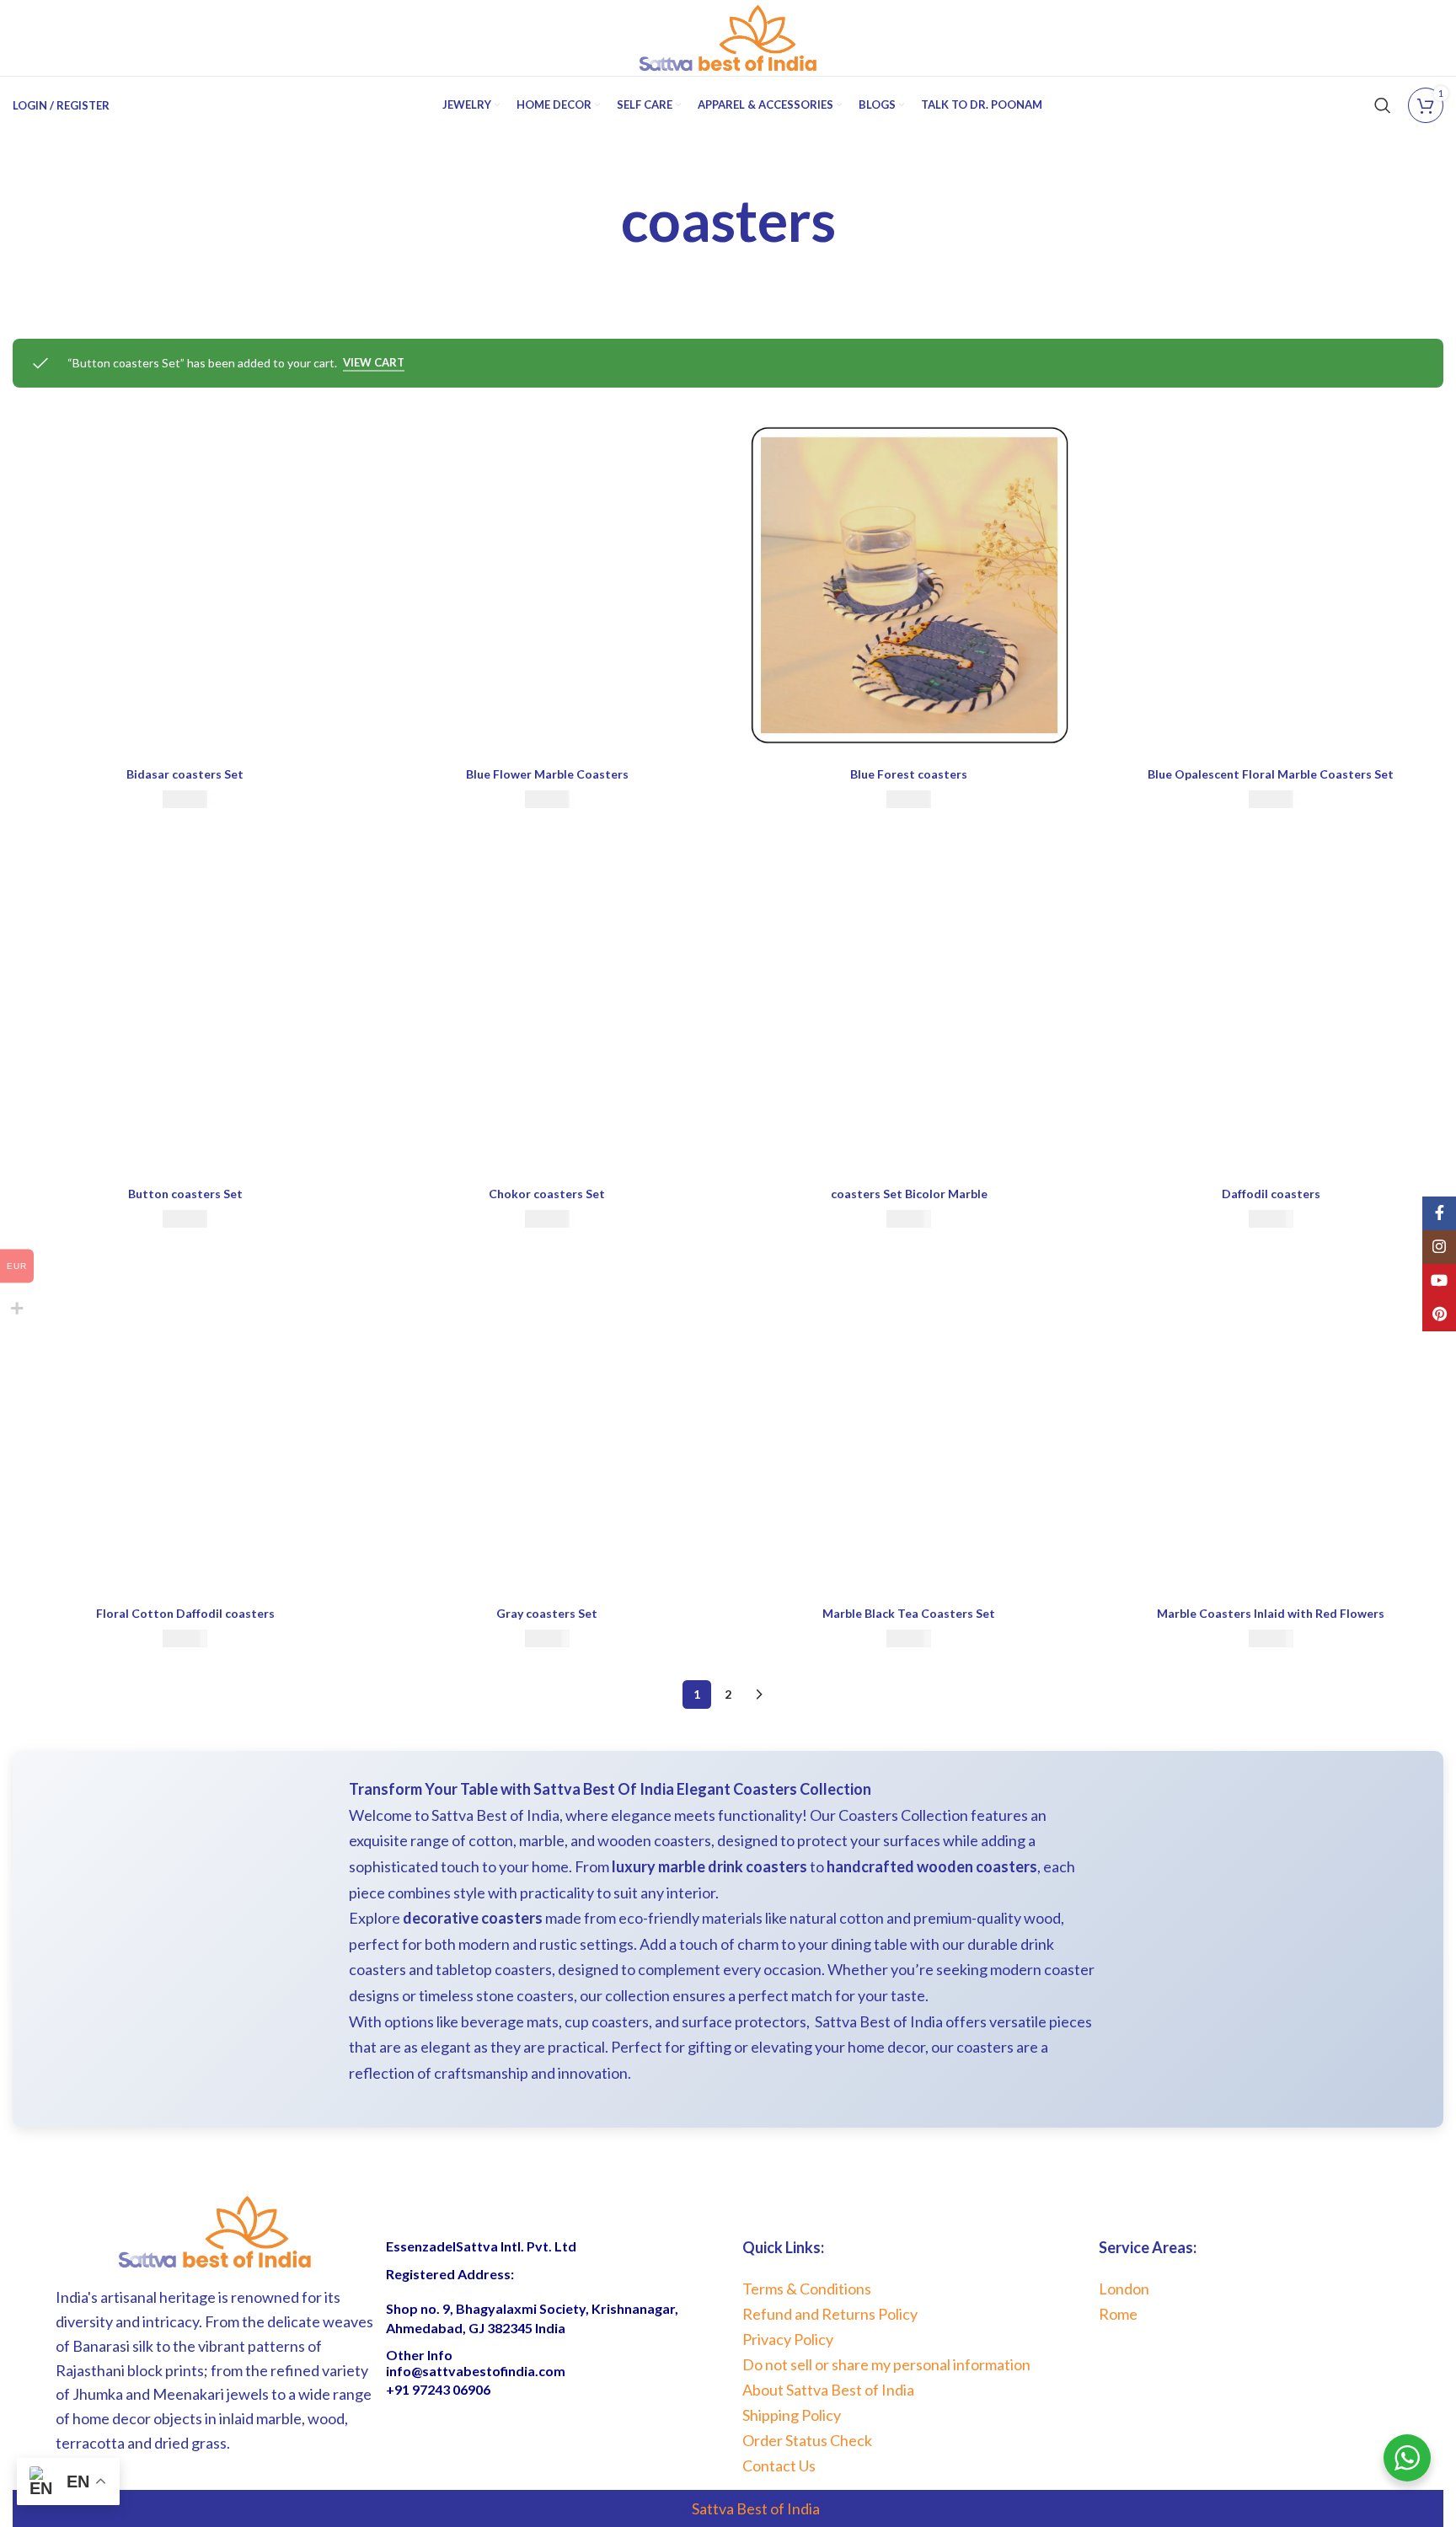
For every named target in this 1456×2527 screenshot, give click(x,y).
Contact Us (779, 2465)
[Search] (1383, 105)
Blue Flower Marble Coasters (547, 774)
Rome (1118, 2314)
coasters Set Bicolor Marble (909, 1194)
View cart (374, 363)
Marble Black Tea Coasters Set (909, 1613)
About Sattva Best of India (828, 2390)
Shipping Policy (792, 2415)
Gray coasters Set (547, 1613)
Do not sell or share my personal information (886, 2364)
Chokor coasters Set (547, 1194)
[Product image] (185, 586)
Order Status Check (807, 2440)
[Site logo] (728, 37)
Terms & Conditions (807, 2289)
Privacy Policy (788, 2339)
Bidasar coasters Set (185, 774)
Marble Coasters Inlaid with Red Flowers (1271, 1613)
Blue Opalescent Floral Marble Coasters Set (1271, 774)
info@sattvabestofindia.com (476, 2371)
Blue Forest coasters (909, 774)
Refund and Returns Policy (830, 2314)
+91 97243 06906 (438, 2389)
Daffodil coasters (1271, 1194)
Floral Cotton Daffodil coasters (185, 1613)
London (1124, 2289)
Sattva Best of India (756, 2508)
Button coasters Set (185, 1194)
